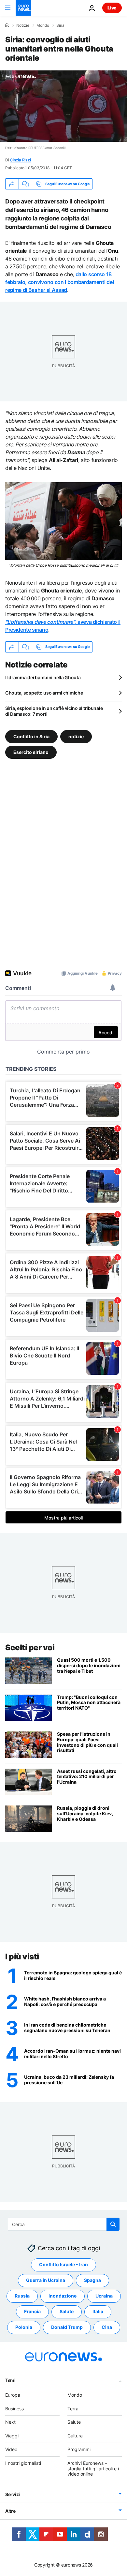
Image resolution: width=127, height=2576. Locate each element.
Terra (73, 2409)
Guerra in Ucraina (46, 2280)
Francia (32, 2312)
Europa (13, 2395)
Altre (10, 2511)
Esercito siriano (31, 752)
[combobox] (64, 2224)
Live (112, 8)
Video (11, 2449)
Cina (107, 2327)
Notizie (23, 25)
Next (10, 2422)
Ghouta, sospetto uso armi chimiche (44, 693)
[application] (63, 106)
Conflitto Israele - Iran (63, 2265)
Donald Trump (67, 2327)
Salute (67, 2312)
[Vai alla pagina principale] (23, 8)
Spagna (92, 2280)
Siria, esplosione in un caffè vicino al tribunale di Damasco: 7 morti (54, 711)
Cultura (75, 2436)
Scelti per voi (30, 1647)
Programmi (79, 2449)
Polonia (24, 2327)
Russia (22, 2296)
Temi (10, 2380)
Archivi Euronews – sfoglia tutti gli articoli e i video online (93, 2469)
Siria (60, 25)
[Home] (7, 25)
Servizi (13, 2495)
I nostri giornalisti (23, 2463)
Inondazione (63, 2296)
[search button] (113, 2224)
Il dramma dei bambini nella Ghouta (43, 677)
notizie (76, 736)
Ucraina (104, 2296)
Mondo (43, 25)
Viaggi (12, 2436)
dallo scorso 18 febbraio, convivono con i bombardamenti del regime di (59, 282)
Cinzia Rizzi (20, 160)
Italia (98, 2312)
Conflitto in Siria (31, 736)
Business (14, 2409)
